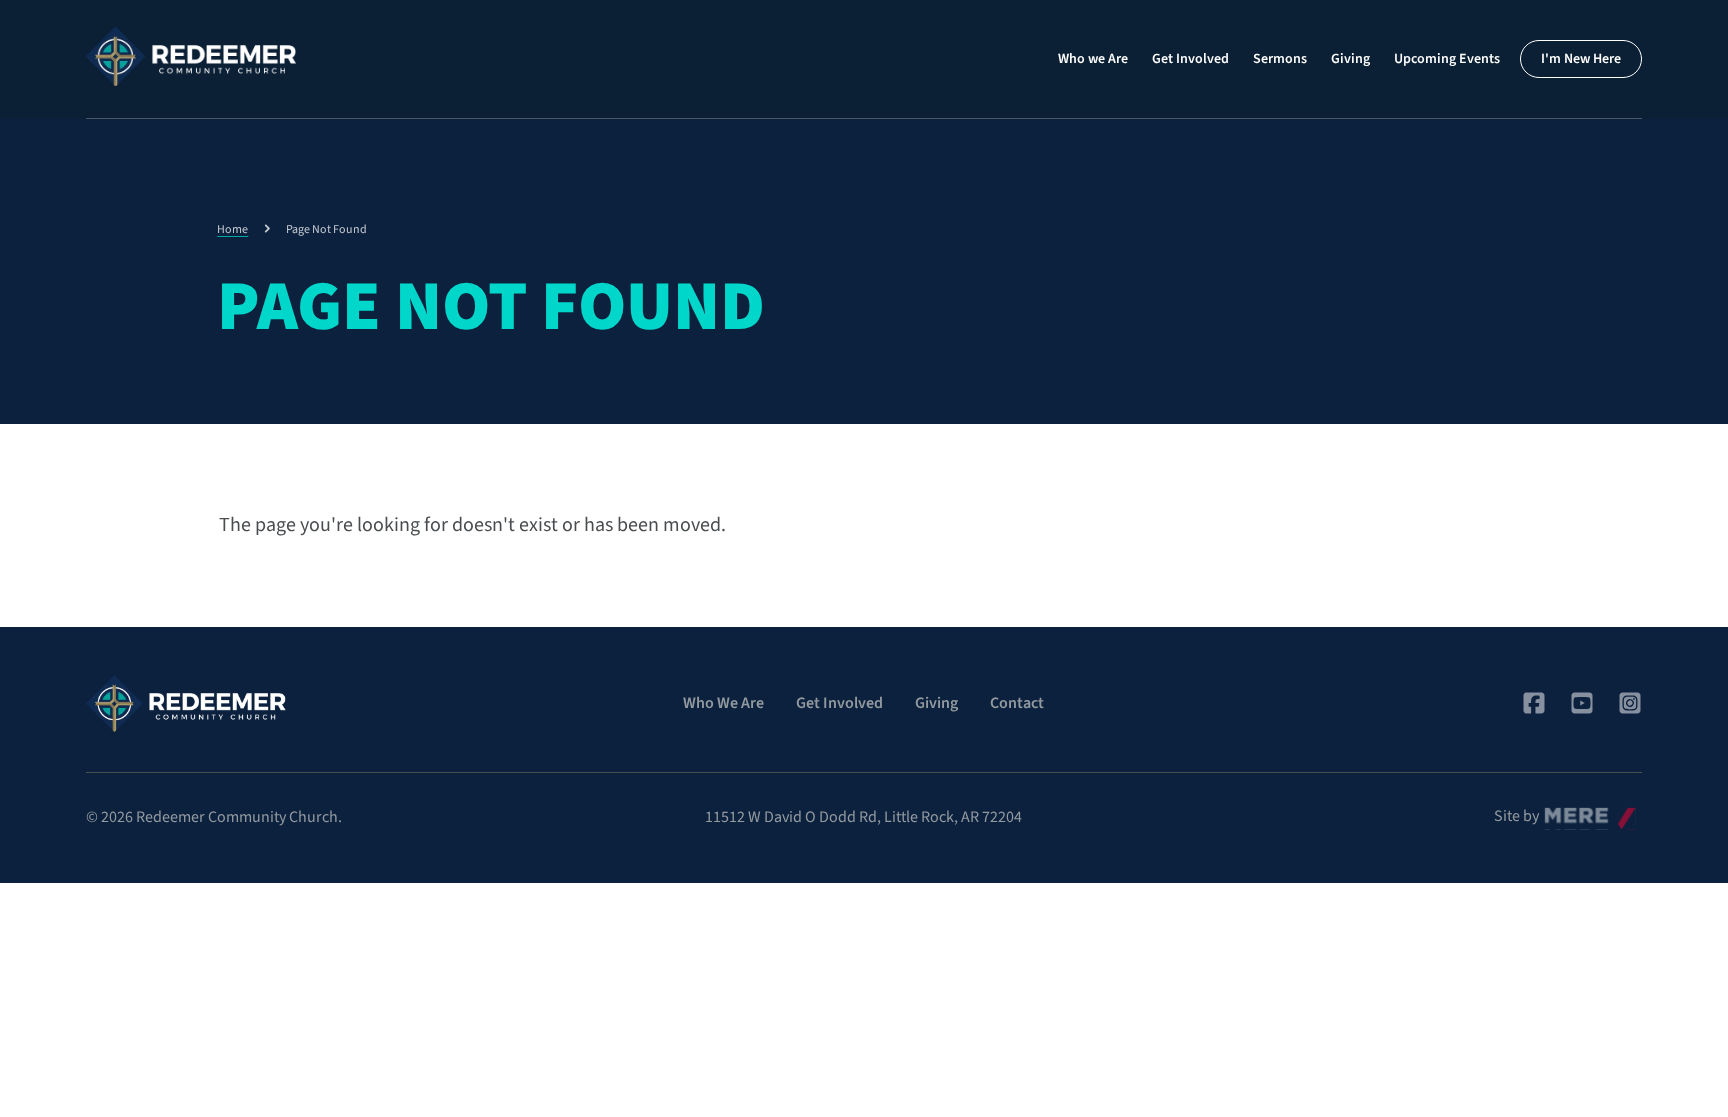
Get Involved (1190, 59)
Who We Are (723, 703)
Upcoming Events (1447, 59)
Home (232, 229)
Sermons (1280, 59)
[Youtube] (1582, 703)
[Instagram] (1630, 703)
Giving (1350, 59)
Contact (1017, 703)
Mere (1561, 811)
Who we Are (1093, 59)
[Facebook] (1534, 703)
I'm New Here (1581, 59)
